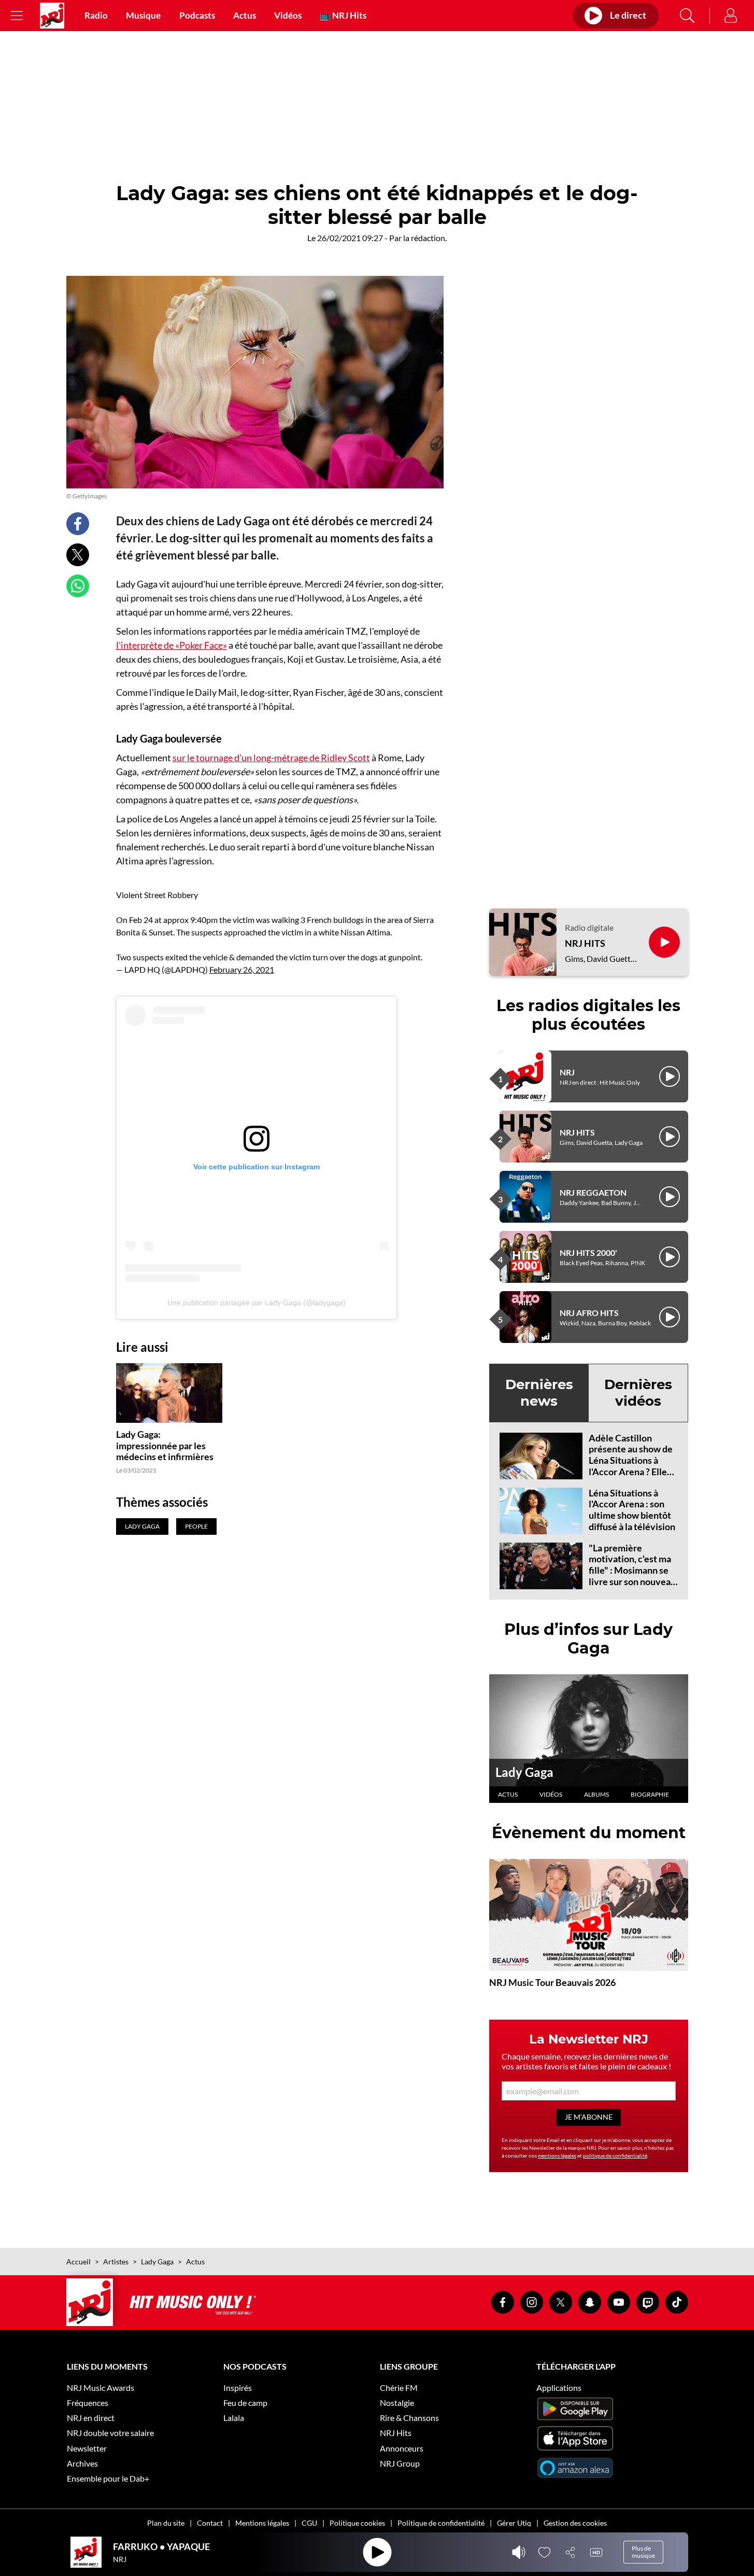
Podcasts (197, 16)
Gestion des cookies (575, 2523)
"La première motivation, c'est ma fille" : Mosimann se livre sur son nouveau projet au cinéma (632, 1570)
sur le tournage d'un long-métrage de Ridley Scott (271, 758)
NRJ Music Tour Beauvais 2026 (552, 1982)
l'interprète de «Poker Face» (172, 645)
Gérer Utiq (514, 2523)
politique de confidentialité (615, 2155)
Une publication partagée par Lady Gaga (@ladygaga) (257, 1303)
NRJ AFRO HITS (589, 1313)
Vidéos (288, 16)
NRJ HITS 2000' (588, 1252)
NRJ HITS (585, 943)
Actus (245, 16)
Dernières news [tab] (539, 1392)
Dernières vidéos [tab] (638, 1392)
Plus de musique (643, 2552)
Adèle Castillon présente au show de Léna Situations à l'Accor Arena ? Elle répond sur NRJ (631, 1460)
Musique (143, 16)
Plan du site (166, 2523)
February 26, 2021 (242, 969)
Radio (96, 16)
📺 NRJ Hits (343, 16)
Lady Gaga (524, 1772)
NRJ (567, 1072)
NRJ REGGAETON (593, 1192)
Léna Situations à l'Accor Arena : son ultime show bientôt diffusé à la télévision (632, 1510)
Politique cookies (357, 2523)
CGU (309, 2523)
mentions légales (557, 2155)
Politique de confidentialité (441, 2523)
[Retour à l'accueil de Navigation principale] (52, 16)
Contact (210, 2523)
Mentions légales (262, 2523)
